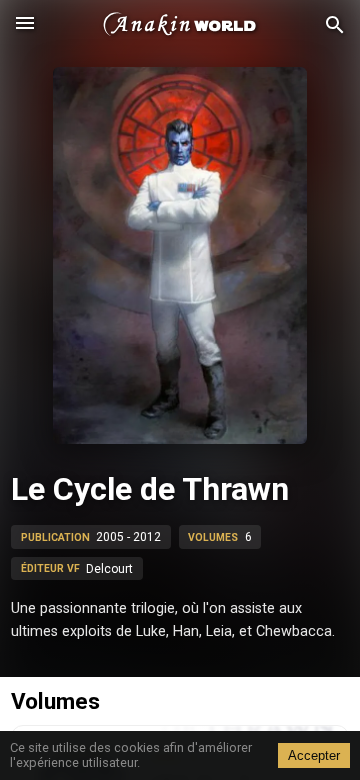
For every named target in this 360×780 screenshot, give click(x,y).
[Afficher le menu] (25, 25)
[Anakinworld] (180, 25)
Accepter (314, 755)
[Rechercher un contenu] (335, 25)
